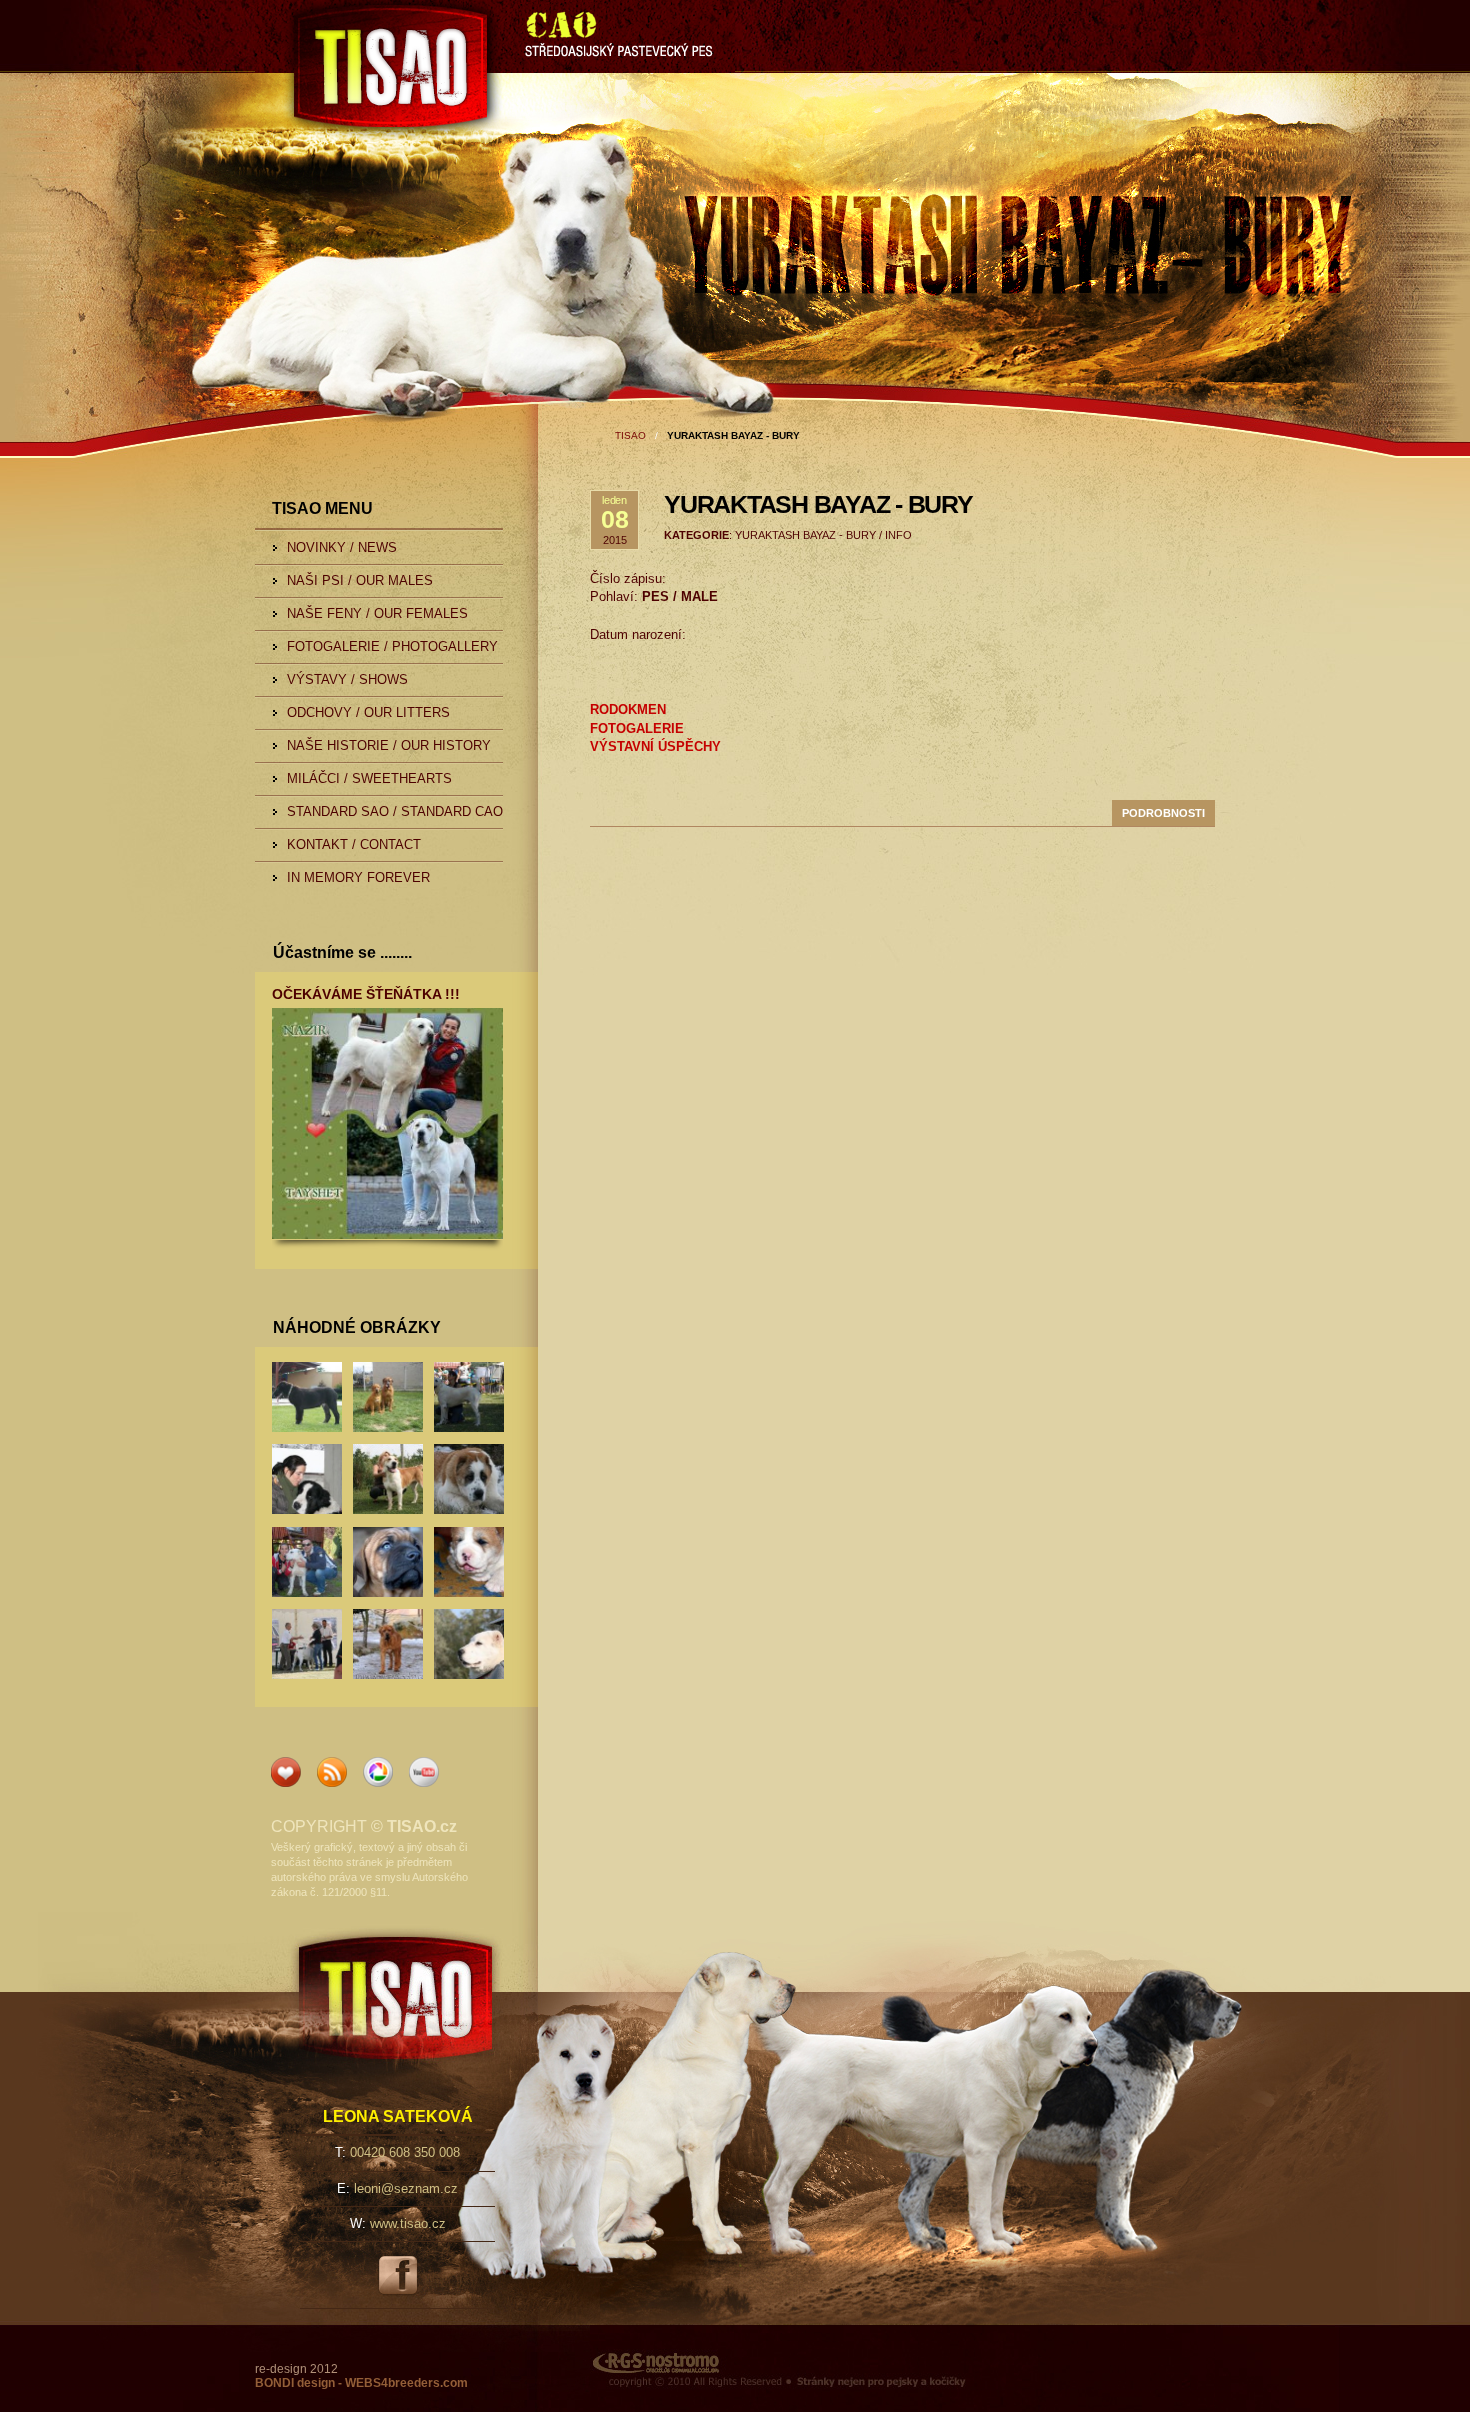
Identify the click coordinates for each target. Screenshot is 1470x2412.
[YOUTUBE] (424, 1783)
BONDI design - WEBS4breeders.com (361, 2383)
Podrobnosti (1163, 813)
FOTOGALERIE (637, 729)
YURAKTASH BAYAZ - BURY (818, 504)
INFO (898, 535)
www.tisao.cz (408, 2223)
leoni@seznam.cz (406, 2188)
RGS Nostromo (636, 2332)
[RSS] (332, 1783)
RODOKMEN (628, 710)
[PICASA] (378, 1783)
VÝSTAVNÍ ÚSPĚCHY (655, 747)
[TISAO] (286, 1783)
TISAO (293, 14)
